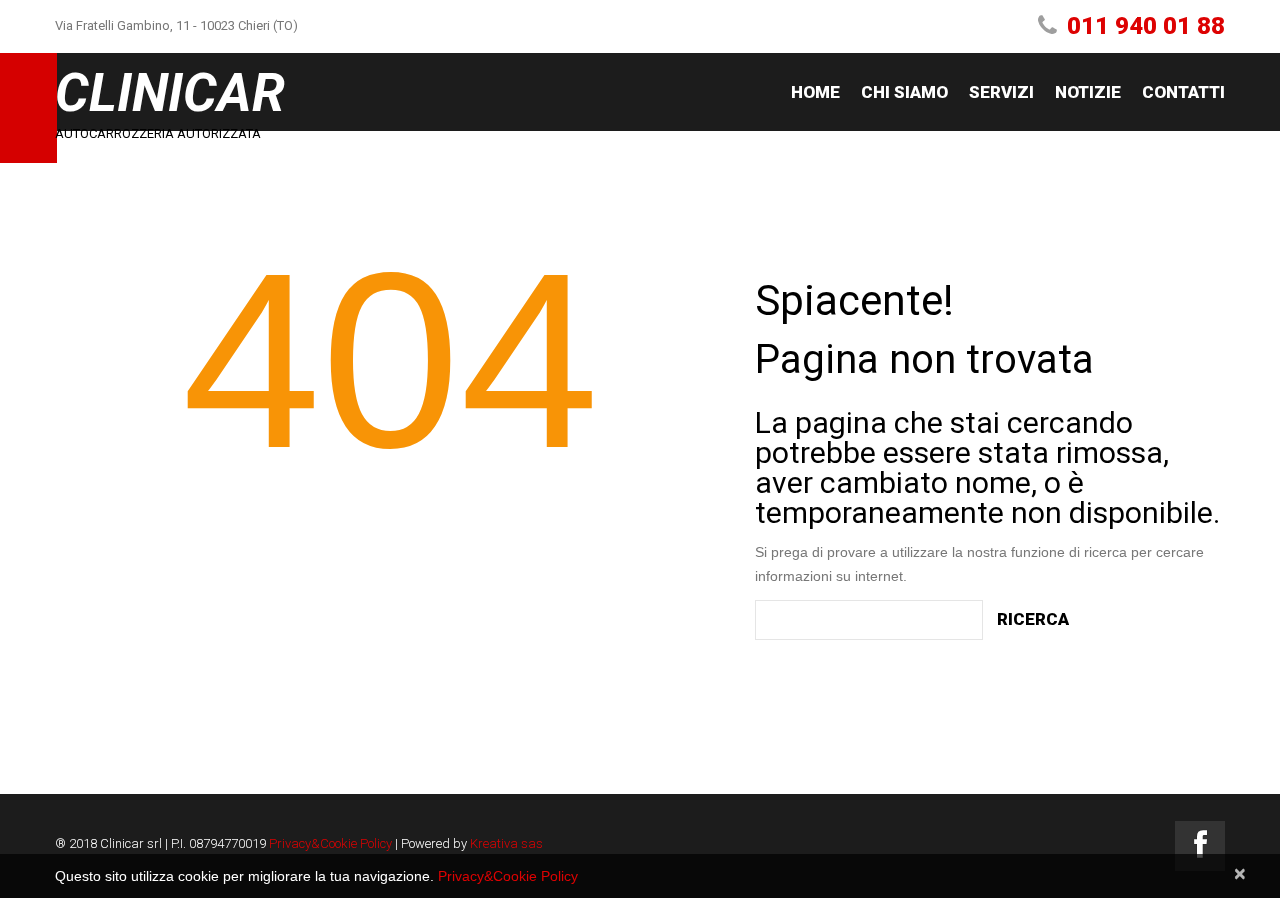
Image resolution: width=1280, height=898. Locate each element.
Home (815, 92)
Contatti (1183, 92)
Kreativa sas (506, 843)
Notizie (1088, 92)
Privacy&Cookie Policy (330, 843)
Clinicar (170, 93)
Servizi (1001, 92)
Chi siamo (904, 92)
